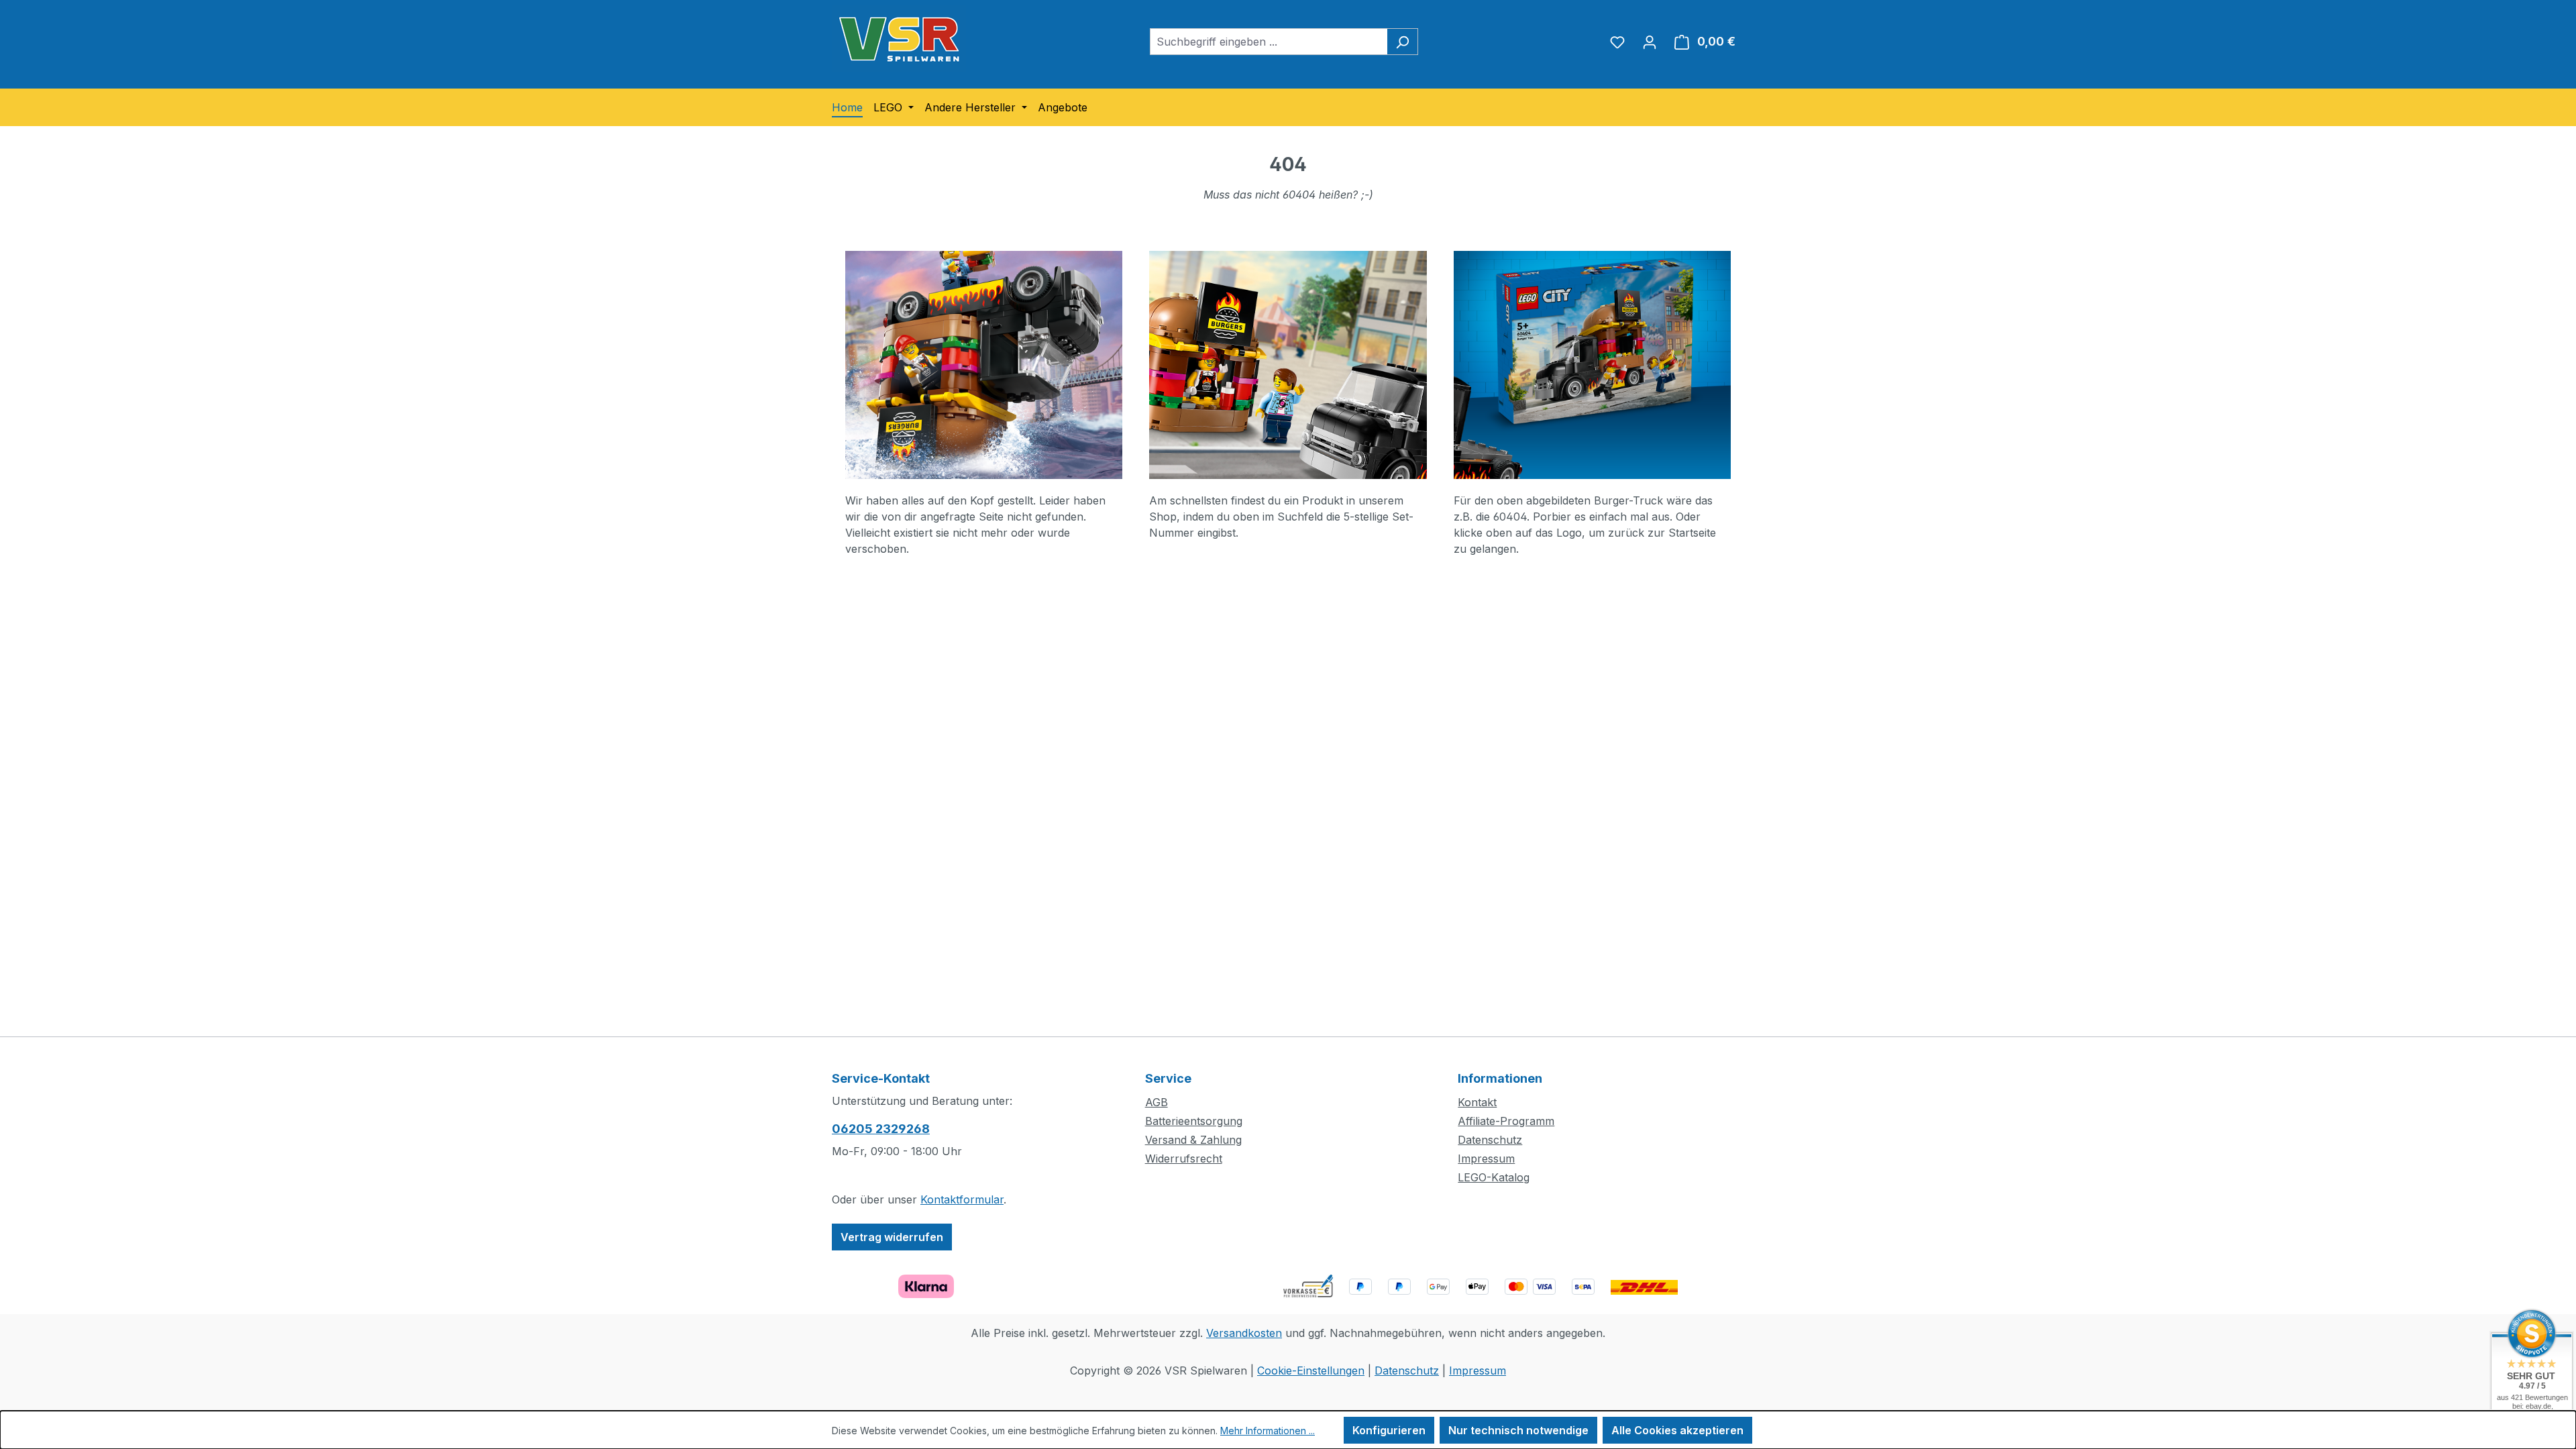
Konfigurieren (1389, 1430)
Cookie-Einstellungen (1311, 1371)
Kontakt (1477, 1102)
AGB (1157, 1102)
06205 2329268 (881, 1129)
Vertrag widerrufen (892, 1237)
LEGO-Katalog (1494, 1177)
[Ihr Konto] (1650, 42)
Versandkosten (1244, 1333)
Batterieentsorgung (1194, 1121)
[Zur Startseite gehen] (899, 39)
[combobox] (1269, 42)
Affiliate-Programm (1506, 1121)
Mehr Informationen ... (1268, 1431)
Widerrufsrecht (1184, 1159)
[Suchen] (1402, 42)
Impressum (1486, 1159)
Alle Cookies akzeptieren (1677, 1430)
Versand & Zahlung (1193, 1140)
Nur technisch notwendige (1518, 1430)
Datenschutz (1490, 1140)
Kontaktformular (962, 1199)
